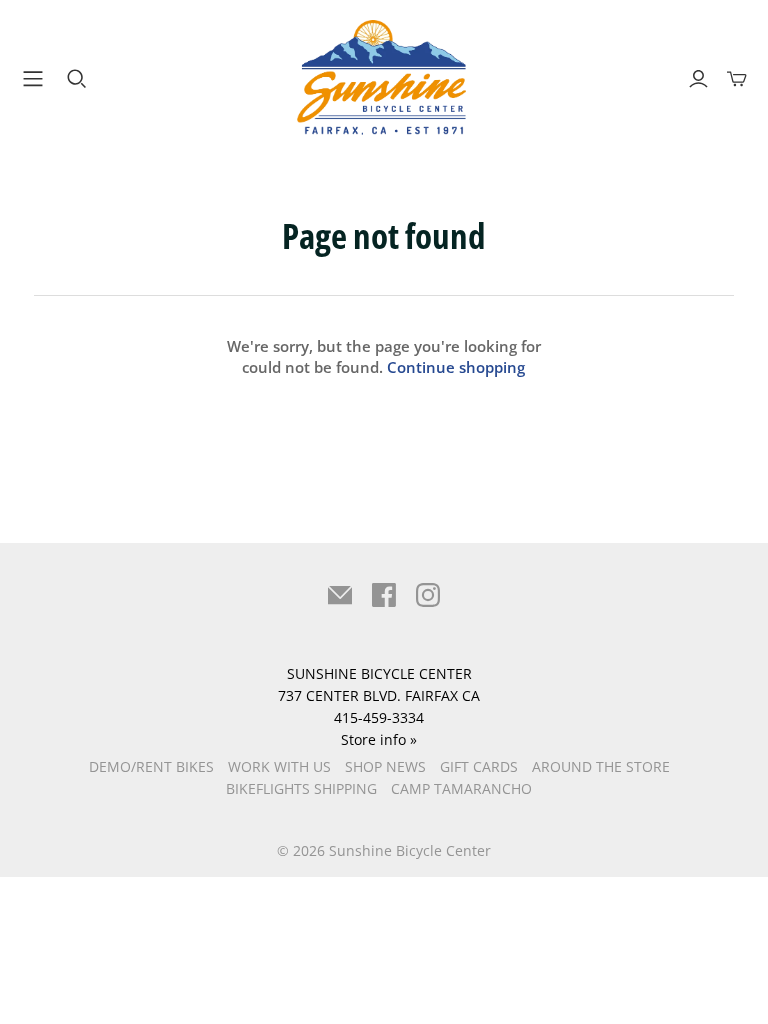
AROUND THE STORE (601, 766)
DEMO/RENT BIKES (151, 766)
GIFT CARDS (479, 766)
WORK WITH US (279, 766)
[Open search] (77, 79)
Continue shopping (456, 367)
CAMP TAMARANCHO (461, 788)
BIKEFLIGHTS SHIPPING (301, 788)
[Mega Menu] (29, 79)
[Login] (698, 79)
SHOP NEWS (385, 766)
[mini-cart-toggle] (737, 79)
